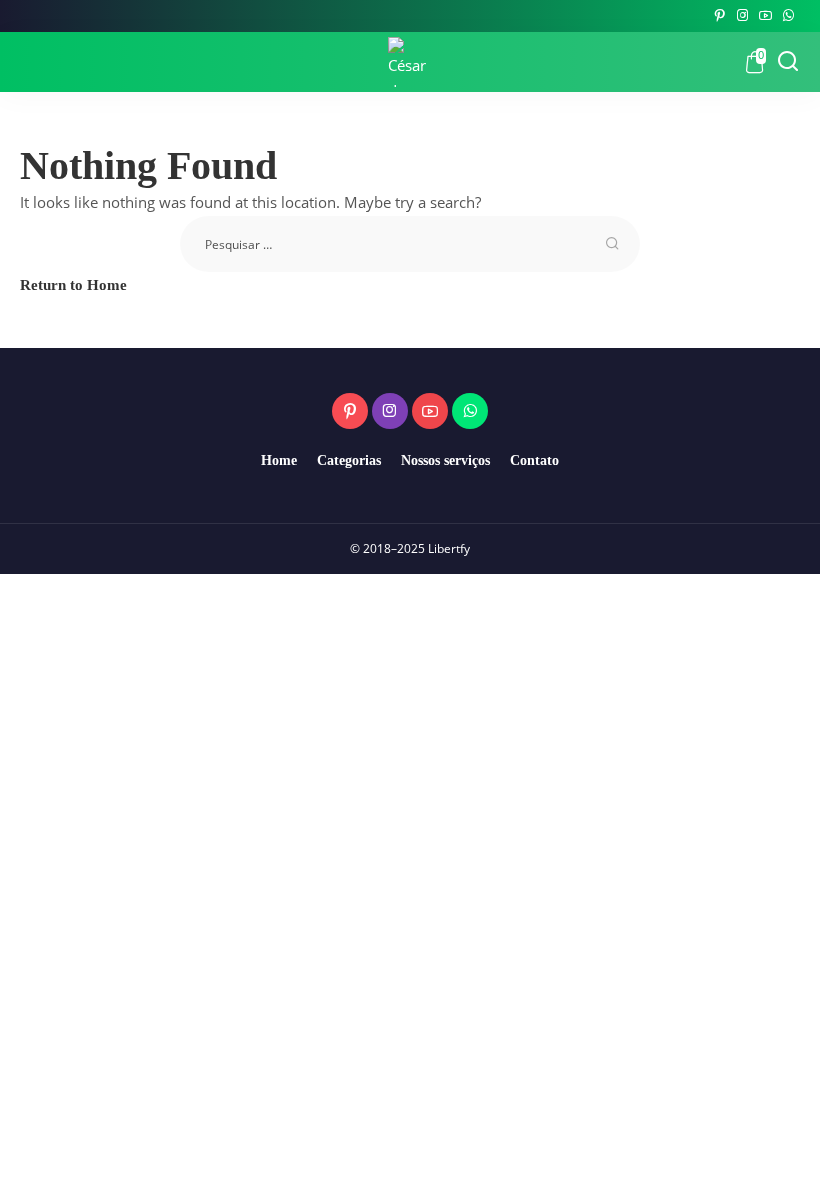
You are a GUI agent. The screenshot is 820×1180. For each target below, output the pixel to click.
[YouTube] (765, 16)
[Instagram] (742, 16)
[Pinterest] (719, 16)
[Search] (788, 62)
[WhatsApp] (788, 16)
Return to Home (73, 285)
